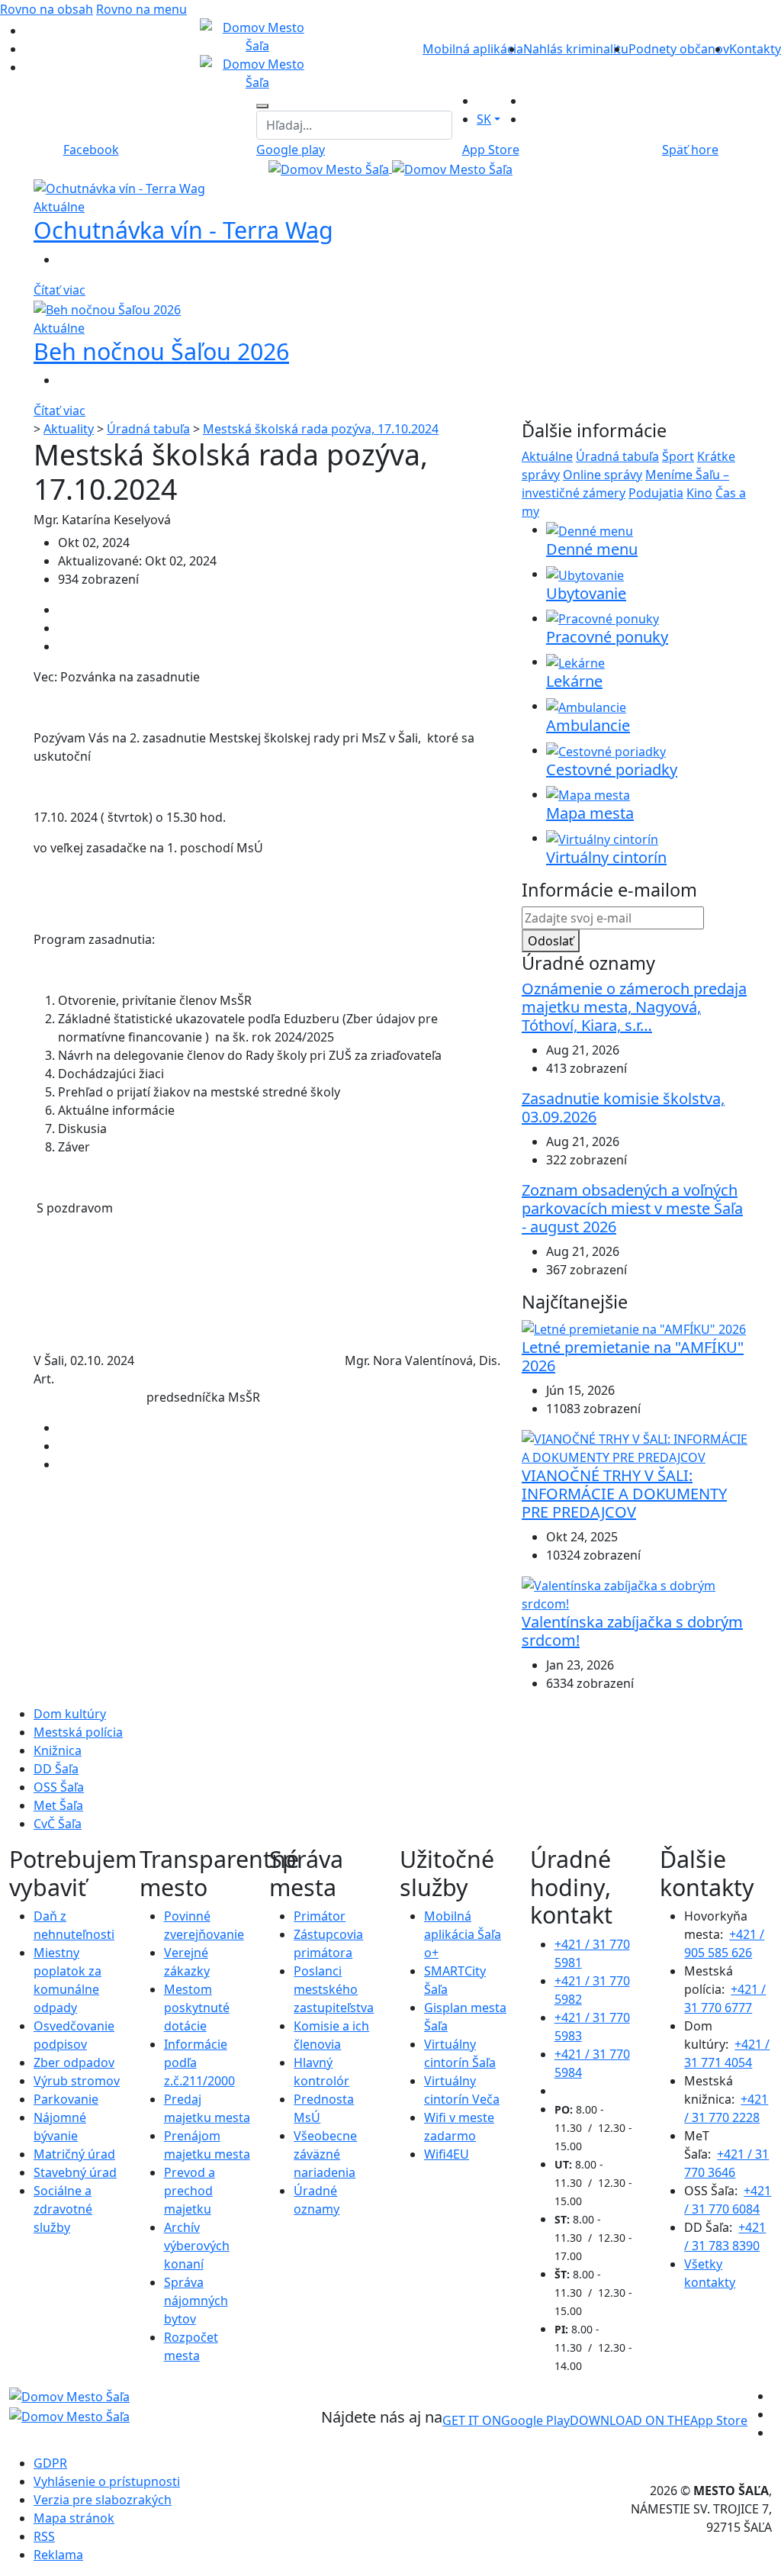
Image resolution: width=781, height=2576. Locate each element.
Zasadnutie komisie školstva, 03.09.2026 (623, 1108)
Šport (678, 456)
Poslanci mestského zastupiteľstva (334, 1989)
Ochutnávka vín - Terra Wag (183, 230)
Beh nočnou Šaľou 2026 (161, 351)
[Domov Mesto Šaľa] (390, 168)
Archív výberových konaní (197, 2246)
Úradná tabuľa (148, 429)
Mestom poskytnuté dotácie (197, 2008)
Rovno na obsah (47, 9)
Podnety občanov (679, 49)
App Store (659, 2420)
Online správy (603, 475)
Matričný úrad (74, 2154)
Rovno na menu (141, 9)
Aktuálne (547, 456)
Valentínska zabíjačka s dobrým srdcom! (632, 1631)
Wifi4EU (447, 2154)
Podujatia (656, 493)
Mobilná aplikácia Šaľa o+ (463, 1934)
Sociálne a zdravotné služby (63, 2209)
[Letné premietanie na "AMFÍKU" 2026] (634, 1328)
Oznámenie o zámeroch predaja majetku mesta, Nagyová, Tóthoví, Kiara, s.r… (634, 1007)
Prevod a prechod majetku (190, 2191)
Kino (699, 493)
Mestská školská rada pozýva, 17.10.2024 (321, 429)
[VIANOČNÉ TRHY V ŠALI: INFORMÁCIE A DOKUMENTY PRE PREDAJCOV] (635, 1447)
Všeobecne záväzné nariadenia (325, 2154)
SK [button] (484, 119)
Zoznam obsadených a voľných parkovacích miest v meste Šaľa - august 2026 (632, 1208)
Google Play (506, 2420)
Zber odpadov (74, 2062)
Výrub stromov (77, 2081)
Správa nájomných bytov (196, 2301)
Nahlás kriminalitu (576, 49)
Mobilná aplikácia (473, 49)
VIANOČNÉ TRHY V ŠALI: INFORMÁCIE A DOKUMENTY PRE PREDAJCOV (624, 1494)
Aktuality (69, 429)
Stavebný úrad (75, 2172)
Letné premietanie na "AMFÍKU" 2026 (633, 1356)
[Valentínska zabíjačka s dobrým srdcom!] (635, 1594)
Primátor (320, 1916)
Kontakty (755, 49)
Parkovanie (66, 2099)
